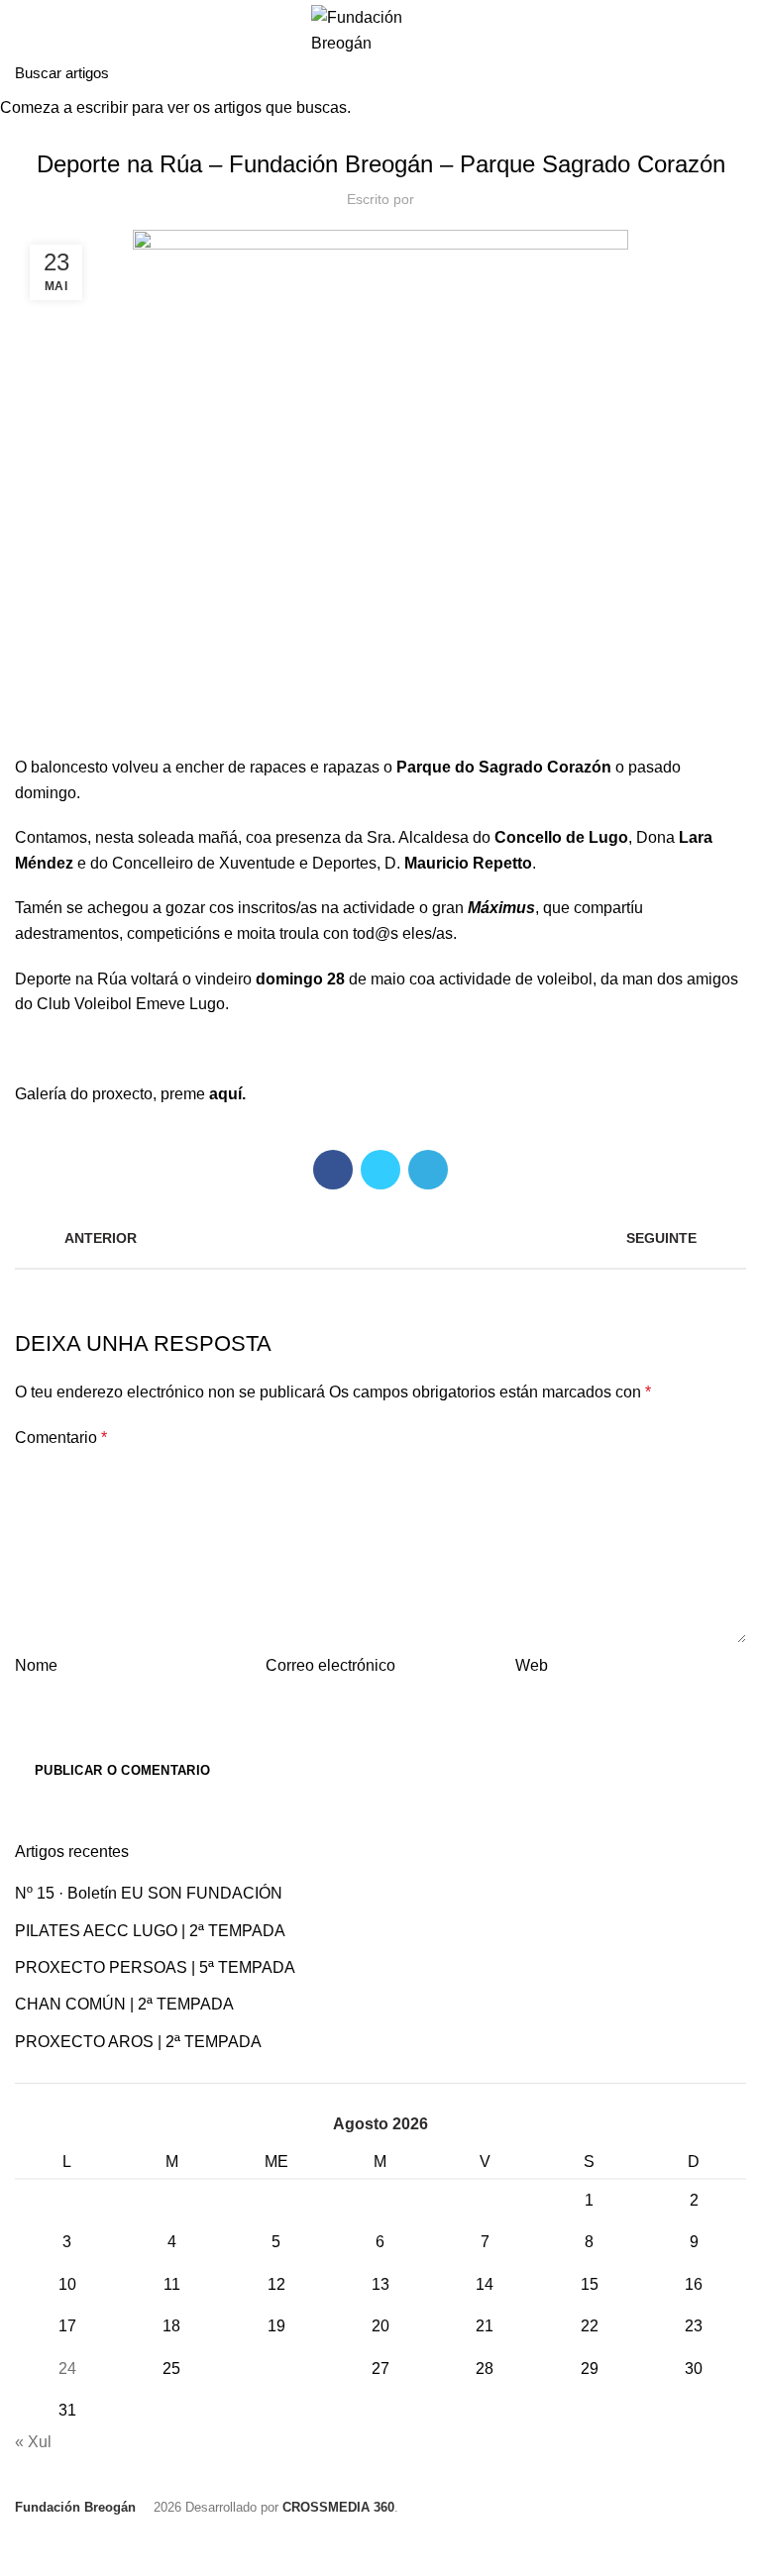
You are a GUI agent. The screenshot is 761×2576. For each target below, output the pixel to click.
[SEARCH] (734, 72)
